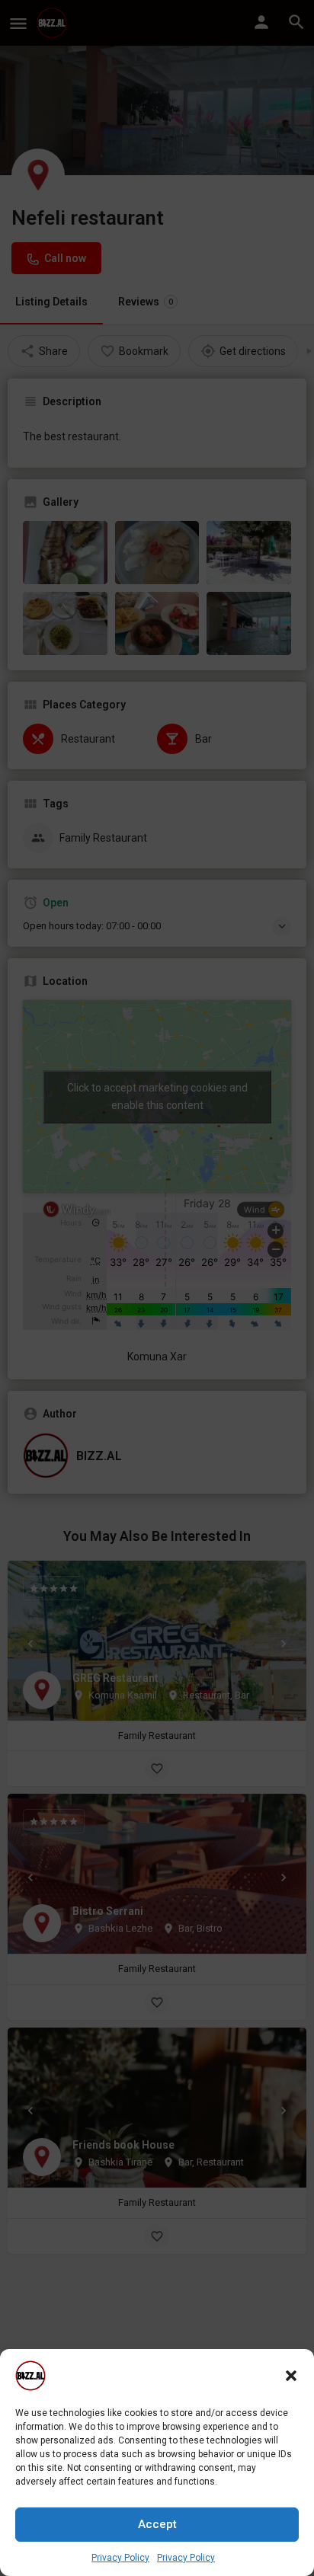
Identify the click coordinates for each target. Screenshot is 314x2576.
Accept (157, 2524)
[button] (291, 2376)
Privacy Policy (120, 2558)
